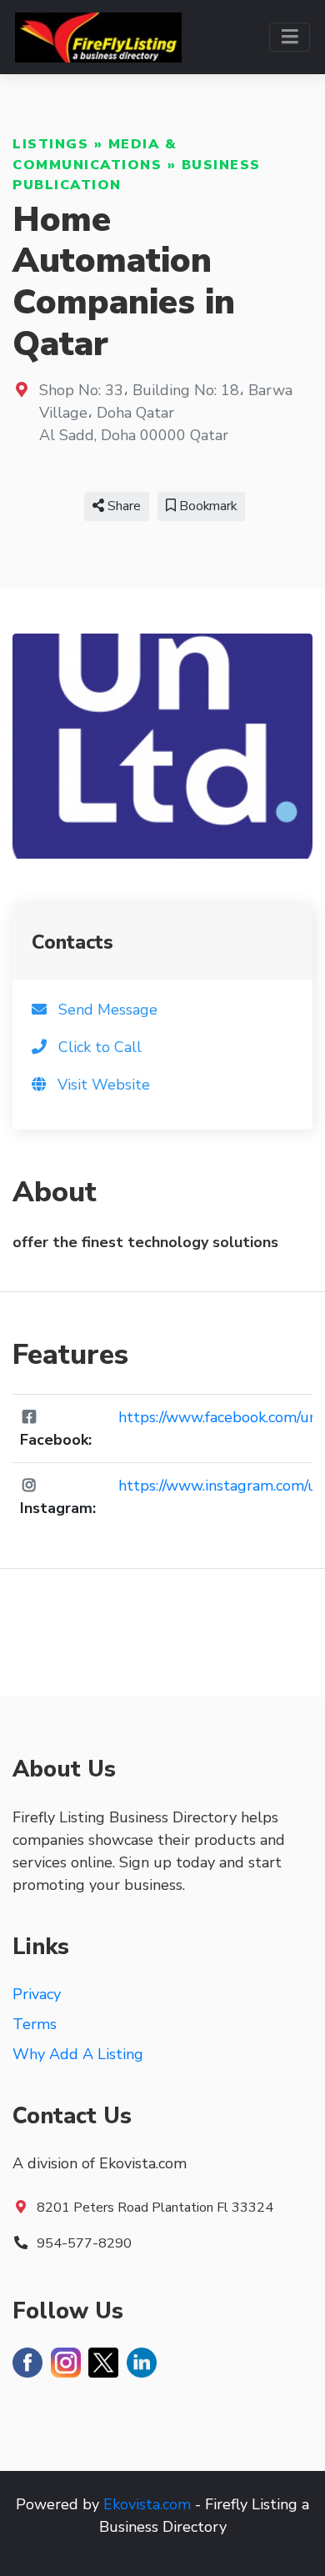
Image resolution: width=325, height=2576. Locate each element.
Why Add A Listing (78, 2054)
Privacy (37, 1994)
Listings (50, 144)
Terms (35, 2024)
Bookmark (206, 506)
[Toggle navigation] (290, 37)
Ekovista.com (147, 2504)
